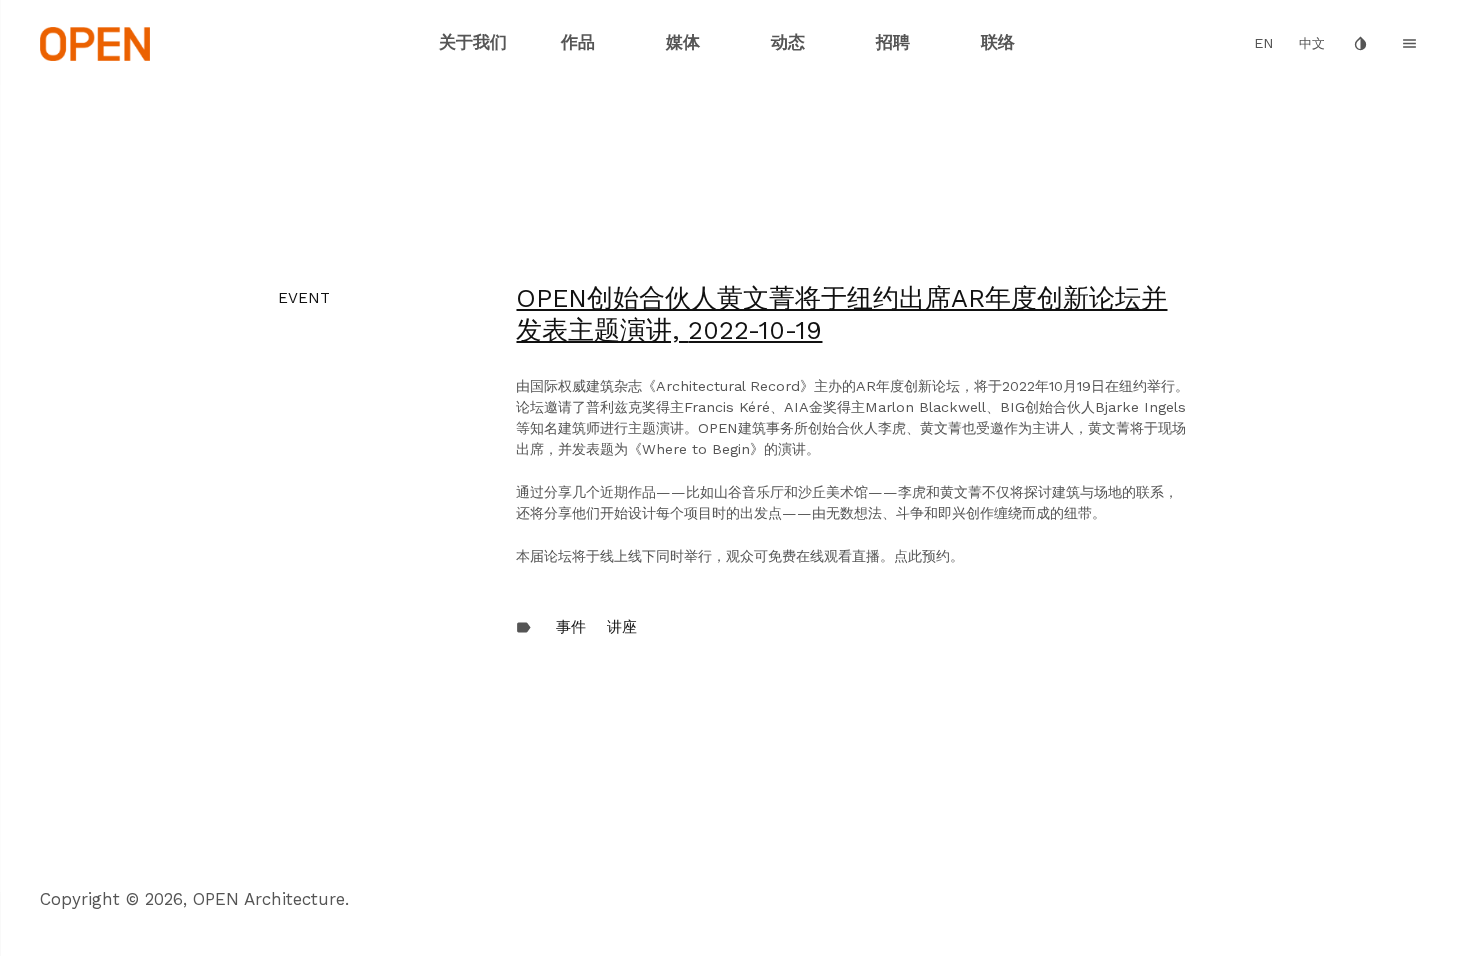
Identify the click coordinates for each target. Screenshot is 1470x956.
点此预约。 (929, 556)
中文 (1312, 43)
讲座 (622, 627)
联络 (998, 42)
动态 (788, 42)
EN (1264, 43)
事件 (571, 627)
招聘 (893, 42)
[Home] (95, 42)
